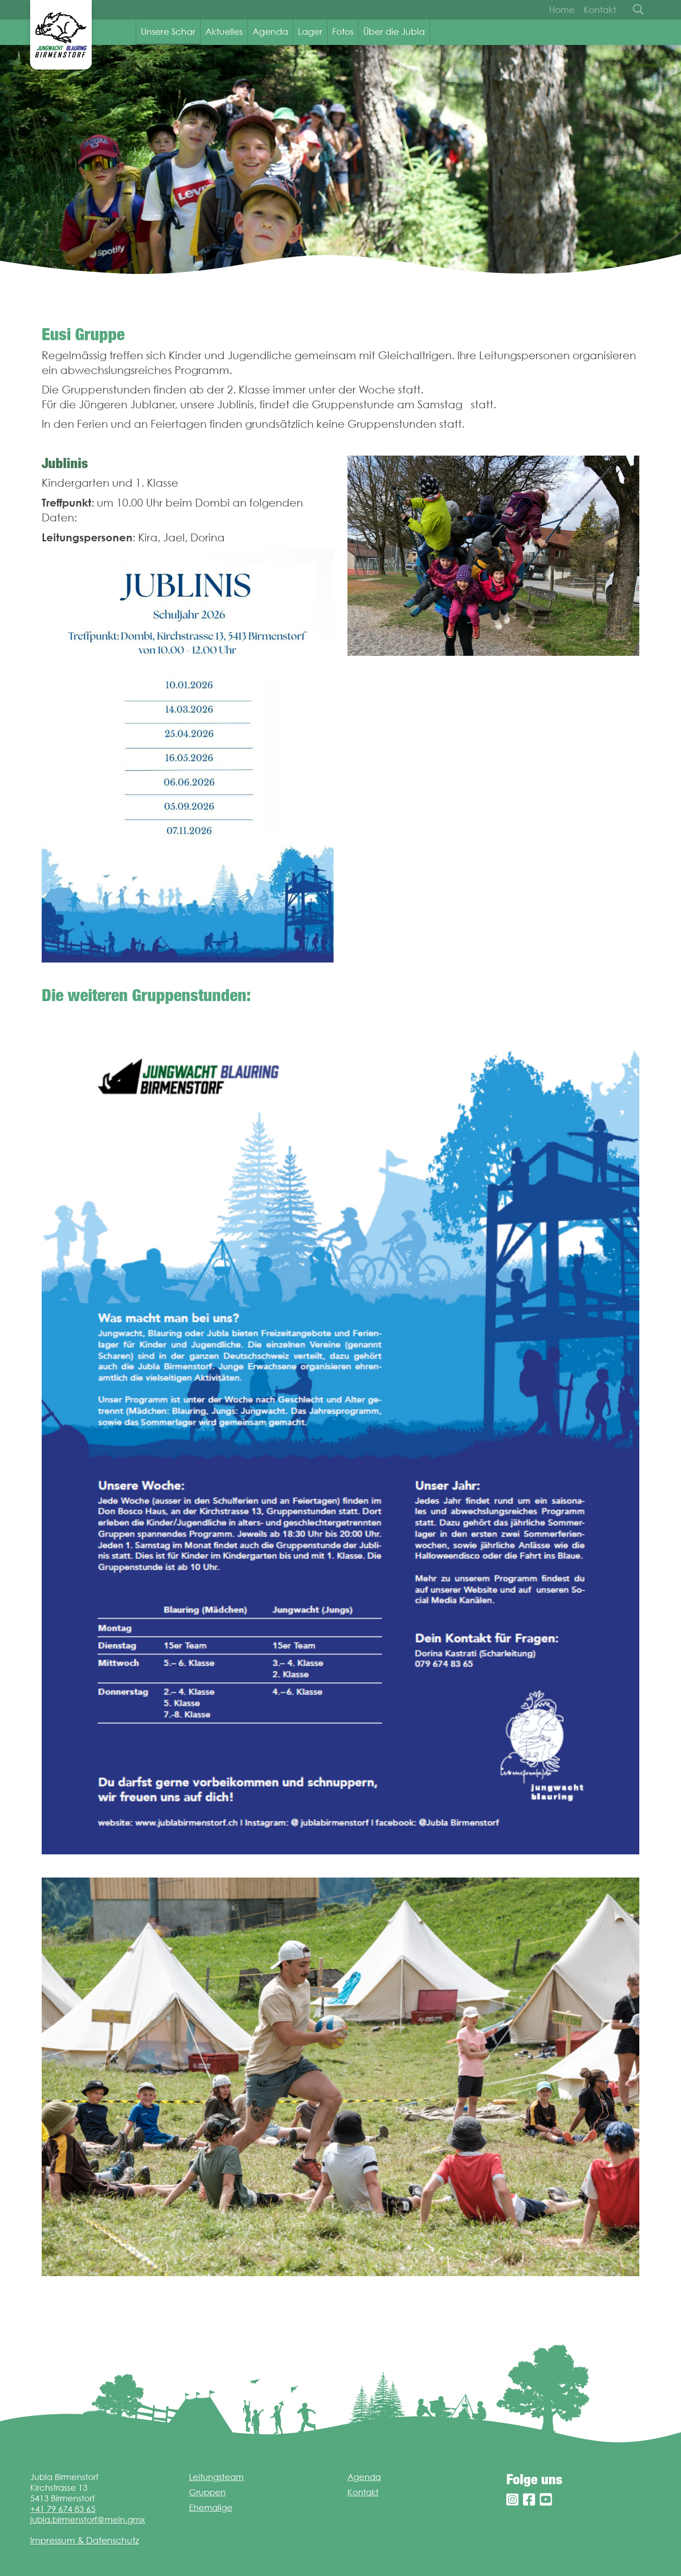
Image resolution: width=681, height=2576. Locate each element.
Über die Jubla (394, 32)
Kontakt (600, 10)
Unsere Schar (168, 32)
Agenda (270, 32)
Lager (310, 32)
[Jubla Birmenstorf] (61, 35)
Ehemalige (211, 2508)
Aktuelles (224, 32)
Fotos (343, 32)
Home (562, 10)
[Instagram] (512, 2500)
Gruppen (207, 2492)
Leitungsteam (216, 2477)
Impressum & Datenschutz (85, 2540)
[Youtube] (546, 2500)
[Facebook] (529, 2500)
